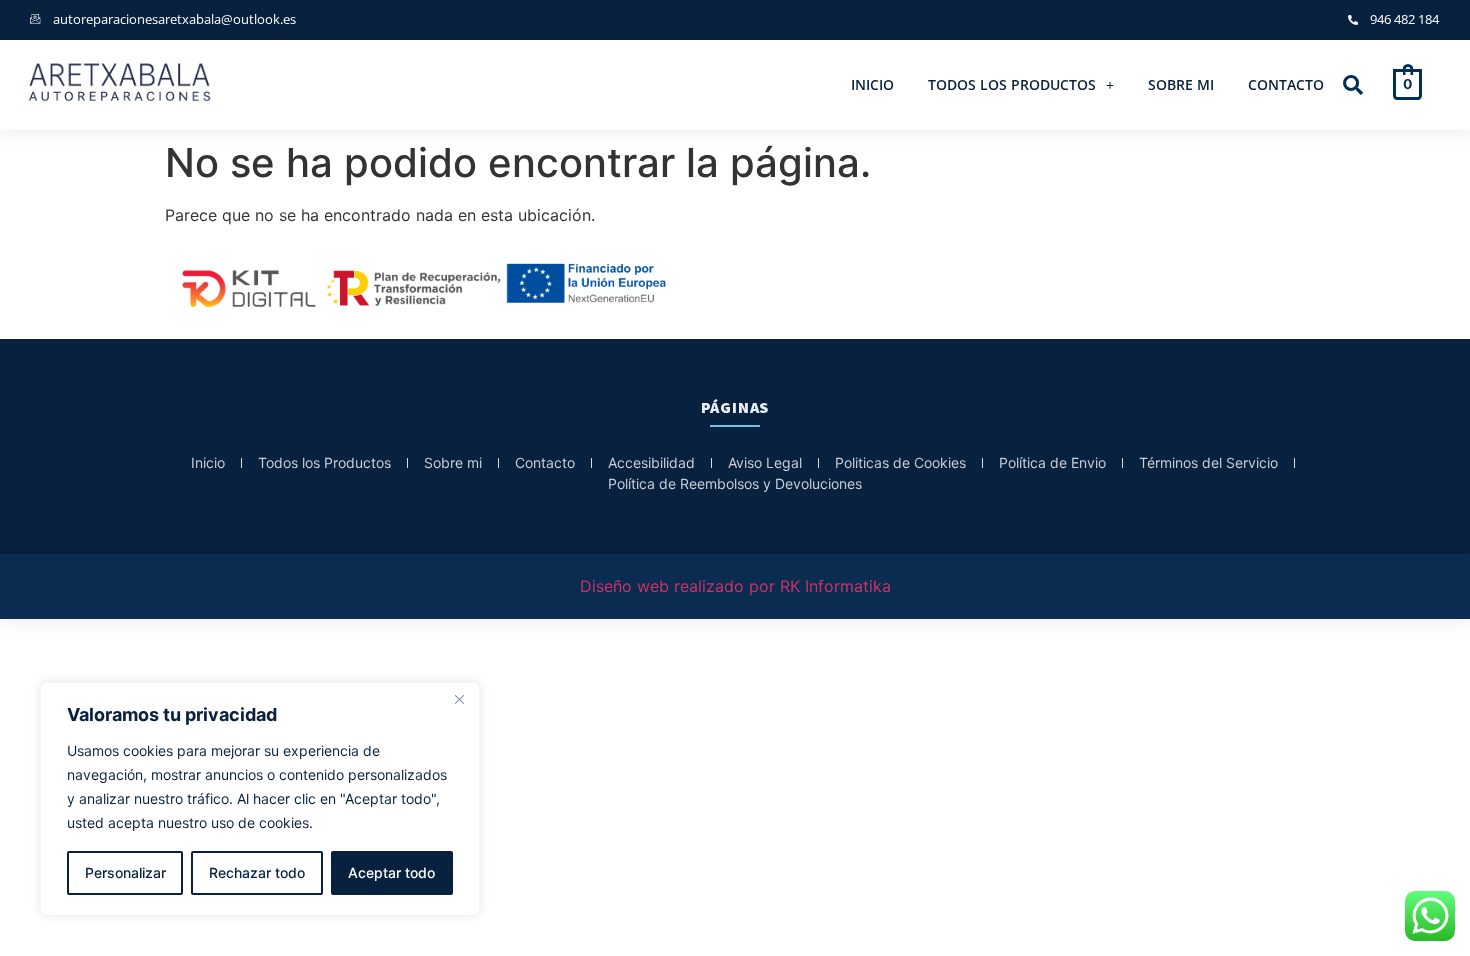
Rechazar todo (257, 872)
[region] (260, 799)
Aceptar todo (391, 872)
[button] (1021, 85)
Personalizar (125, 872)
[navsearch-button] (1353, 86)
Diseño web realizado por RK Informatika (735, 586)
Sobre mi (1181, 84)
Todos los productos (1012, 84)
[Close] (459, 699)
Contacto (1286, 84)
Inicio (872, 84)
